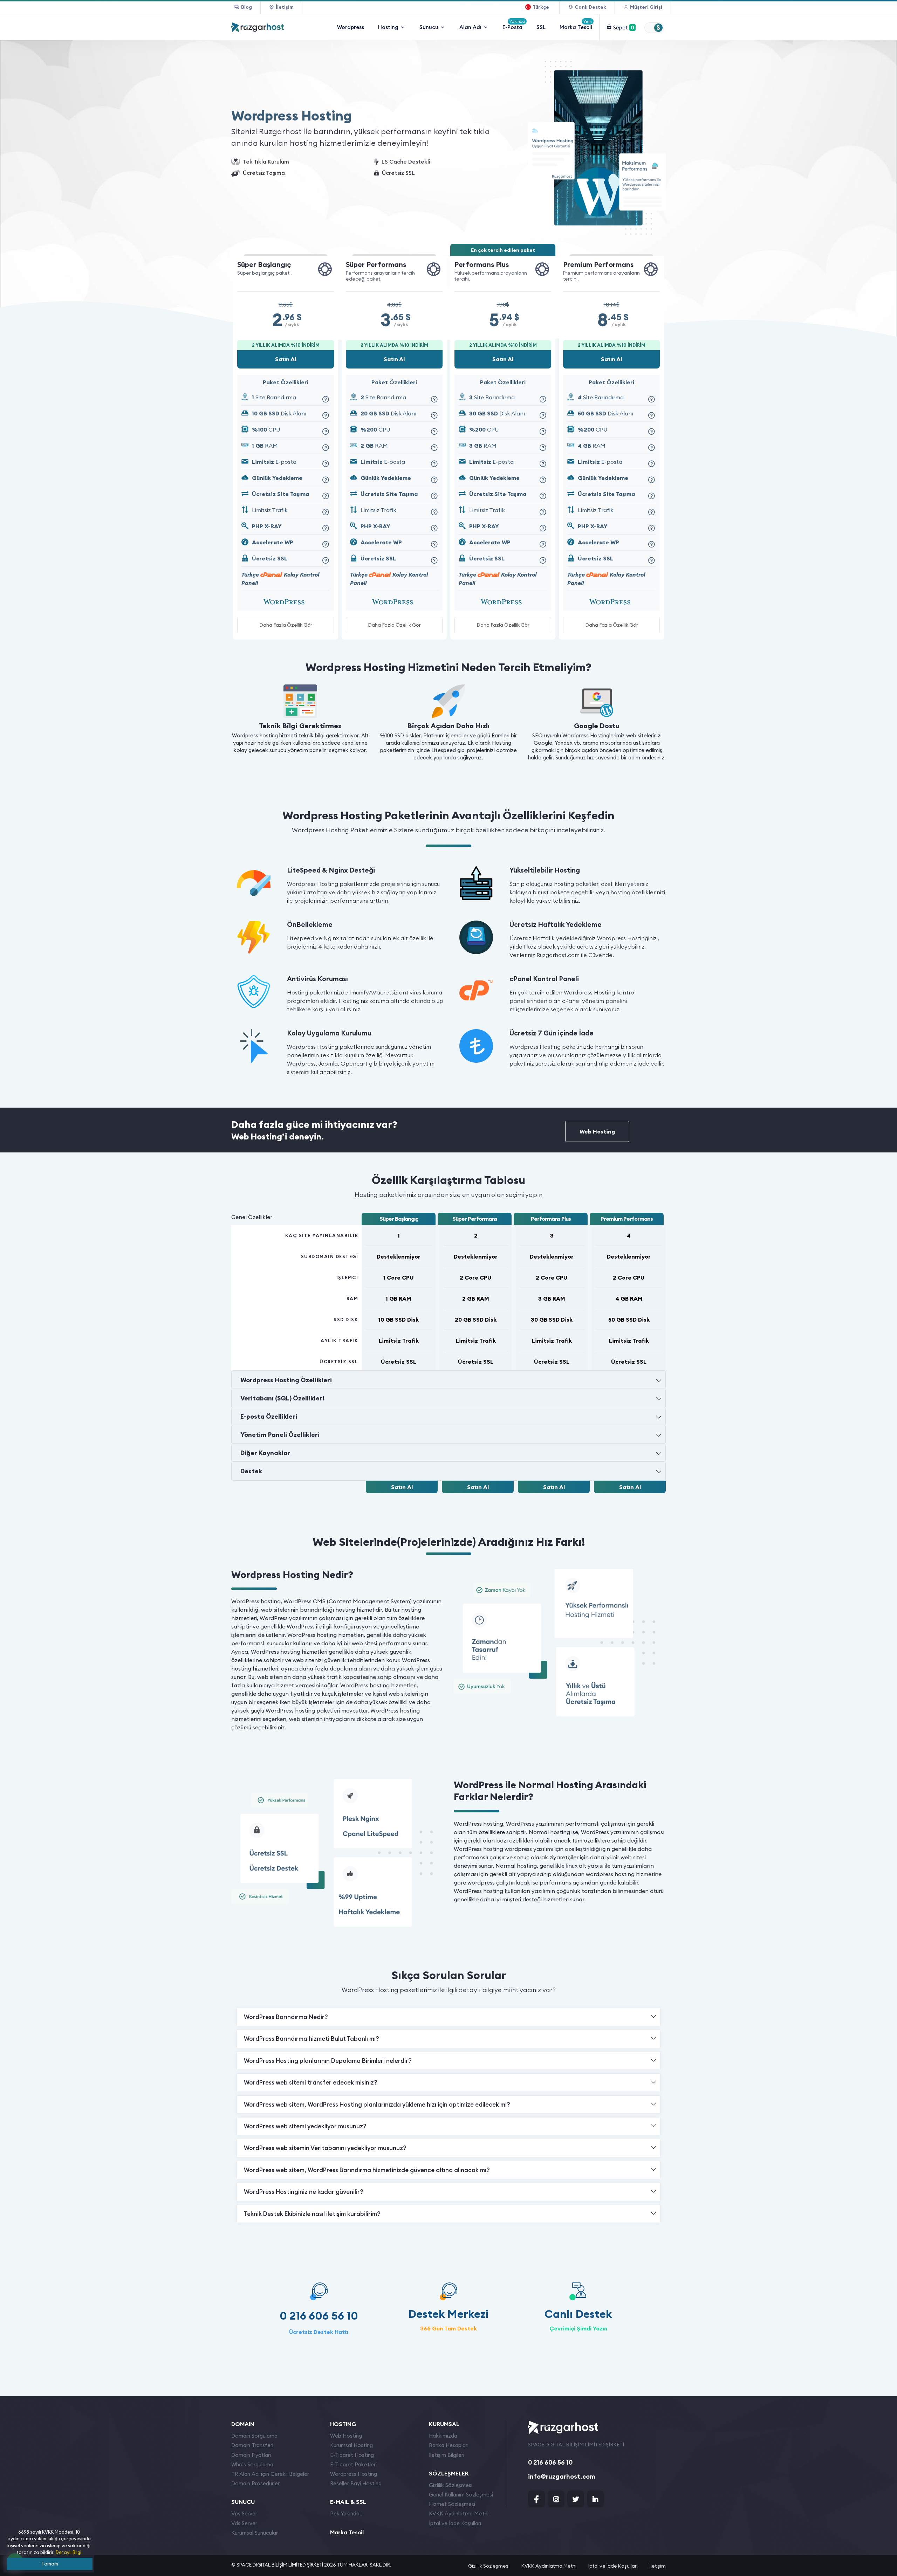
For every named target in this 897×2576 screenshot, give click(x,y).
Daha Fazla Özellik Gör (286, 625)
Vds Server (244, 2523)
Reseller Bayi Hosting (356, 2483)
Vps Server (244, 2513)
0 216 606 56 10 (319, 2316)
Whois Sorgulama (252, 2464)
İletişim (658, 2566)
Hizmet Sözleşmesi (452, 2504)
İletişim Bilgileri (447, 2455)
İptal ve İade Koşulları (455, 2523)
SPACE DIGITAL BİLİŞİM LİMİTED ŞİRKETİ (280, 2565)
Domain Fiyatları (251, 2455)
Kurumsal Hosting (351, 2445)
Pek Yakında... (347, 2513)
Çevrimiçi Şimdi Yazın (578, 2328)
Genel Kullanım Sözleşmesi (461, 2495)
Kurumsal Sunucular (255, 2533)
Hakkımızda (443, 2436)
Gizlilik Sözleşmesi (451, 2485)
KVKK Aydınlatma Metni (459, 2513)
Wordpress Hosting (354, 2474)
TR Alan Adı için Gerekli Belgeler (270, 2474)
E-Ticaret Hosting (352, 2455)
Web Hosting (597, 1131)
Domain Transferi (252, 2445)
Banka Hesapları (449, 2445)
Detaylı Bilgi (69, 2552)
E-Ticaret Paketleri (353, 2464)
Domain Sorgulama (254, 2436)
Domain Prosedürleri (256, 2483)
